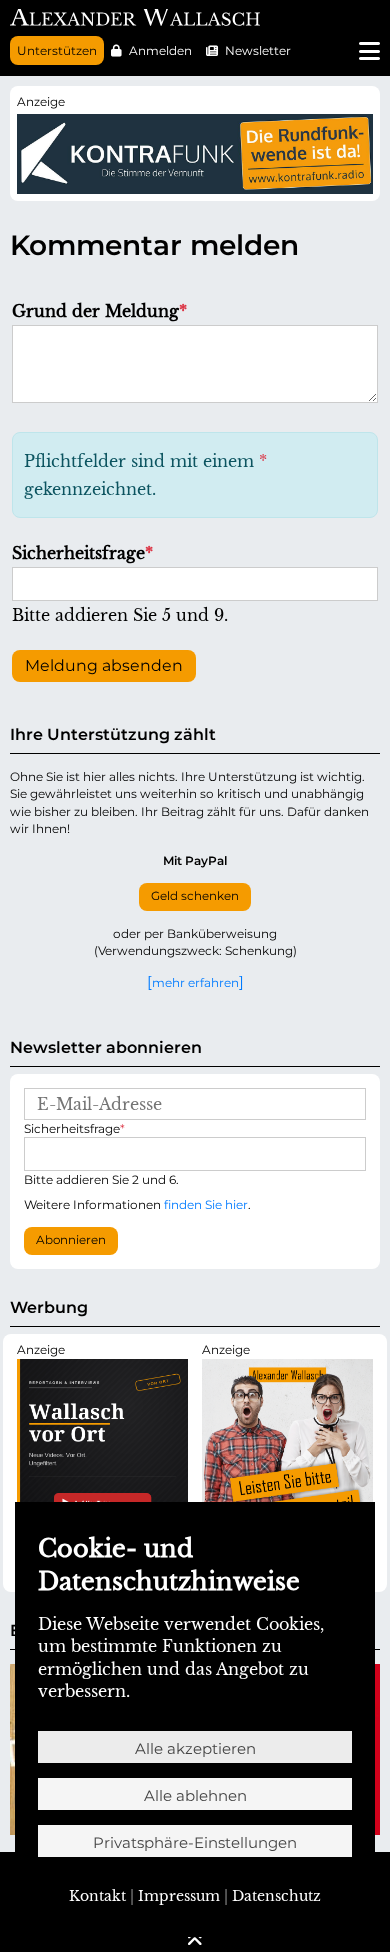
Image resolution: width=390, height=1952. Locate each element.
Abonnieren (71, 1240)
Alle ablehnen (195, 1795)
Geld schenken (195, 896)
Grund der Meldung (99, 311)
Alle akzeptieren (195, 1748)
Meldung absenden (104, 665)
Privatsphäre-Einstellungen (195, 1842)
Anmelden (160, 50)
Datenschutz (276, 1896)
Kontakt (97, 1896)
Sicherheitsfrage (82, 553)
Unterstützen (57, 50)
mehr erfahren (195, 982)
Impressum (179, 1896)
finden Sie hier (206, 1204)
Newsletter (258, 50)
